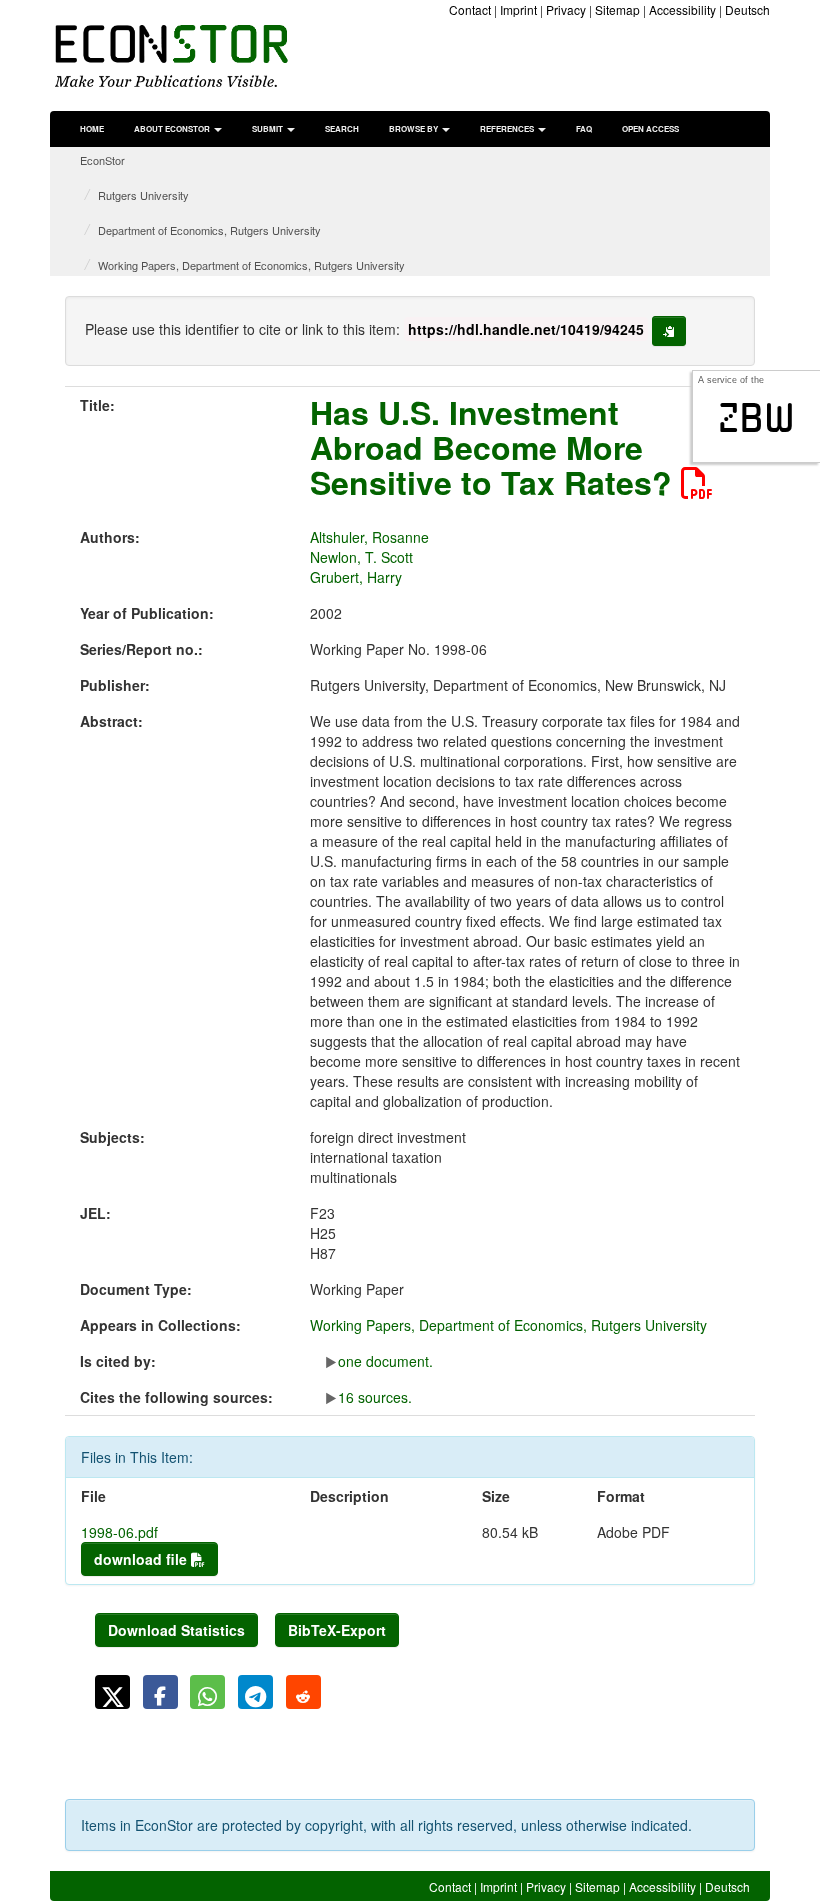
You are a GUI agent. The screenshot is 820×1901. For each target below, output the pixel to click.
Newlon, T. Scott (361, 557)
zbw (756, 418)
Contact (470, 9)
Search (342, 128)
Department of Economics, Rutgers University (209, 230)
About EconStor (173, 128)
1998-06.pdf (119, 1532)
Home (92, 128)
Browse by (414, 128)
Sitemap (617, 9)
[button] (112, 1692)
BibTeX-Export (337, 1630)
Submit (268, 128)
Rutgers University (143, 195)
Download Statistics (176, 1630)
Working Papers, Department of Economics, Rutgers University (251, 265)
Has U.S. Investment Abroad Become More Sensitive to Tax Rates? (495, 447)
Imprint (518, 9)
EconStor (102, 160)
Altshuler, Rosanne (369, 537)
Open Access (650, 128)
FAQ (584, 128)
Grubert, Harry (356, 577)
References (508, 128)
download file (142, 1559)
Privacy (566, 9)
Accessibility (682, 9)
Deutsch (747, 9)
